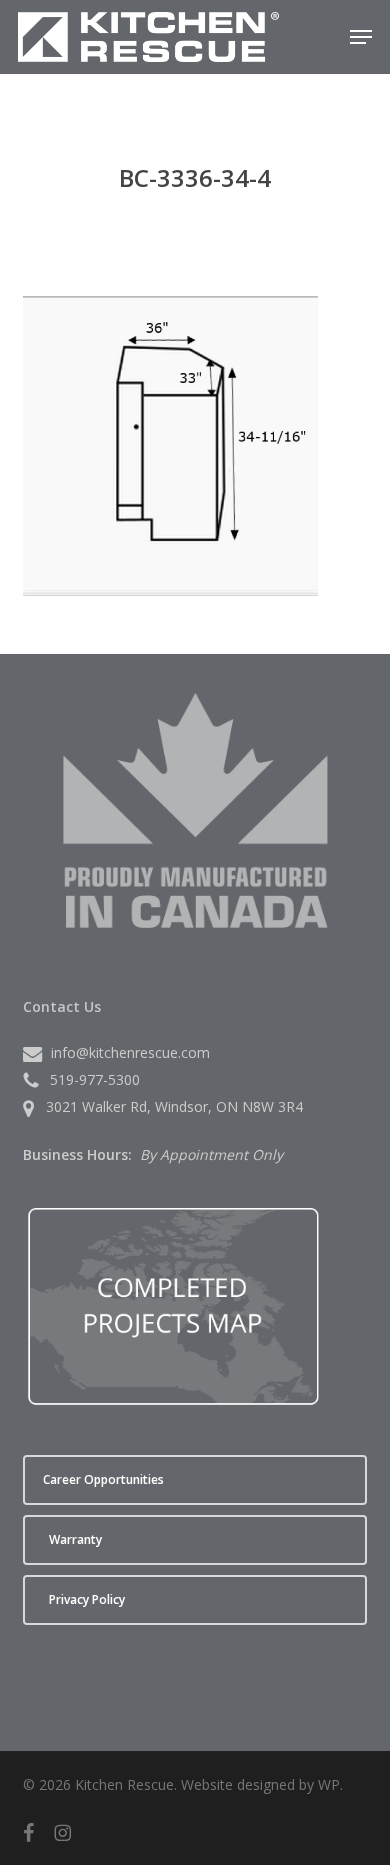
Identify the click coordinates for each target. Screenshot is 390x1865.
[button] (361, 37)
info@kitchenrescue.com (130, 1052)
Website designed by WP (260, 1784)
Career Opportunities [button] (103, 1479)
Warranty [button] (75, 1539)
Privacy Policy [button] (87, 1599)
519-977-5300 (95, 1079)
